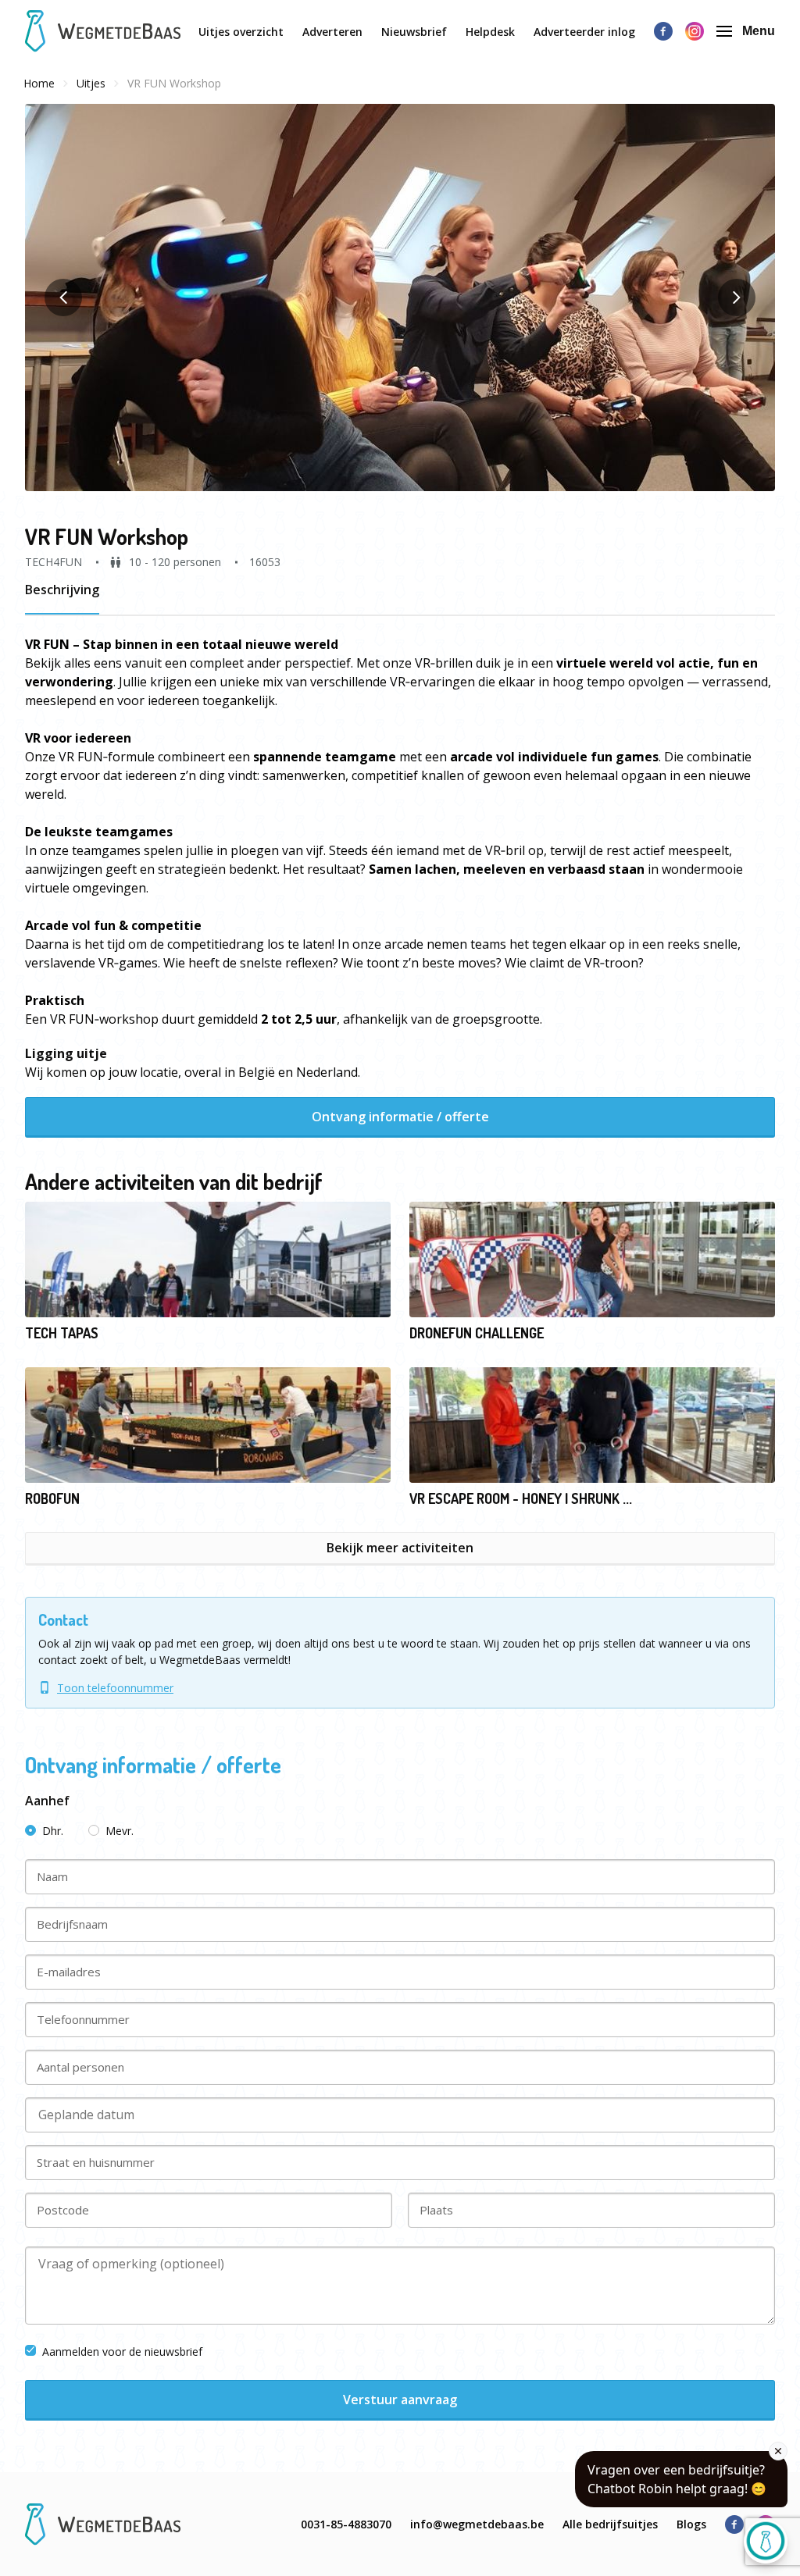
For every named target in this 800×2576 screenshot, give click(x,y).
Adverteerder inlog (584, 32)
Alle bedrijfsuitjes (610, 2524)
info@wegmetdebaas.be (477, 2524)
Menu (759, 31)
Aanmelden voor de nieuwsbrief (122, 2352)
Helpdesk (490, 32)
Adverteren (332, 32)
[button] (400, 298)
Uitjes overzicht (241, 32)
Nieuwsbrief (414, 32)
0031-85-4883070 (346, 2524)
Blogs (691, 2524)
